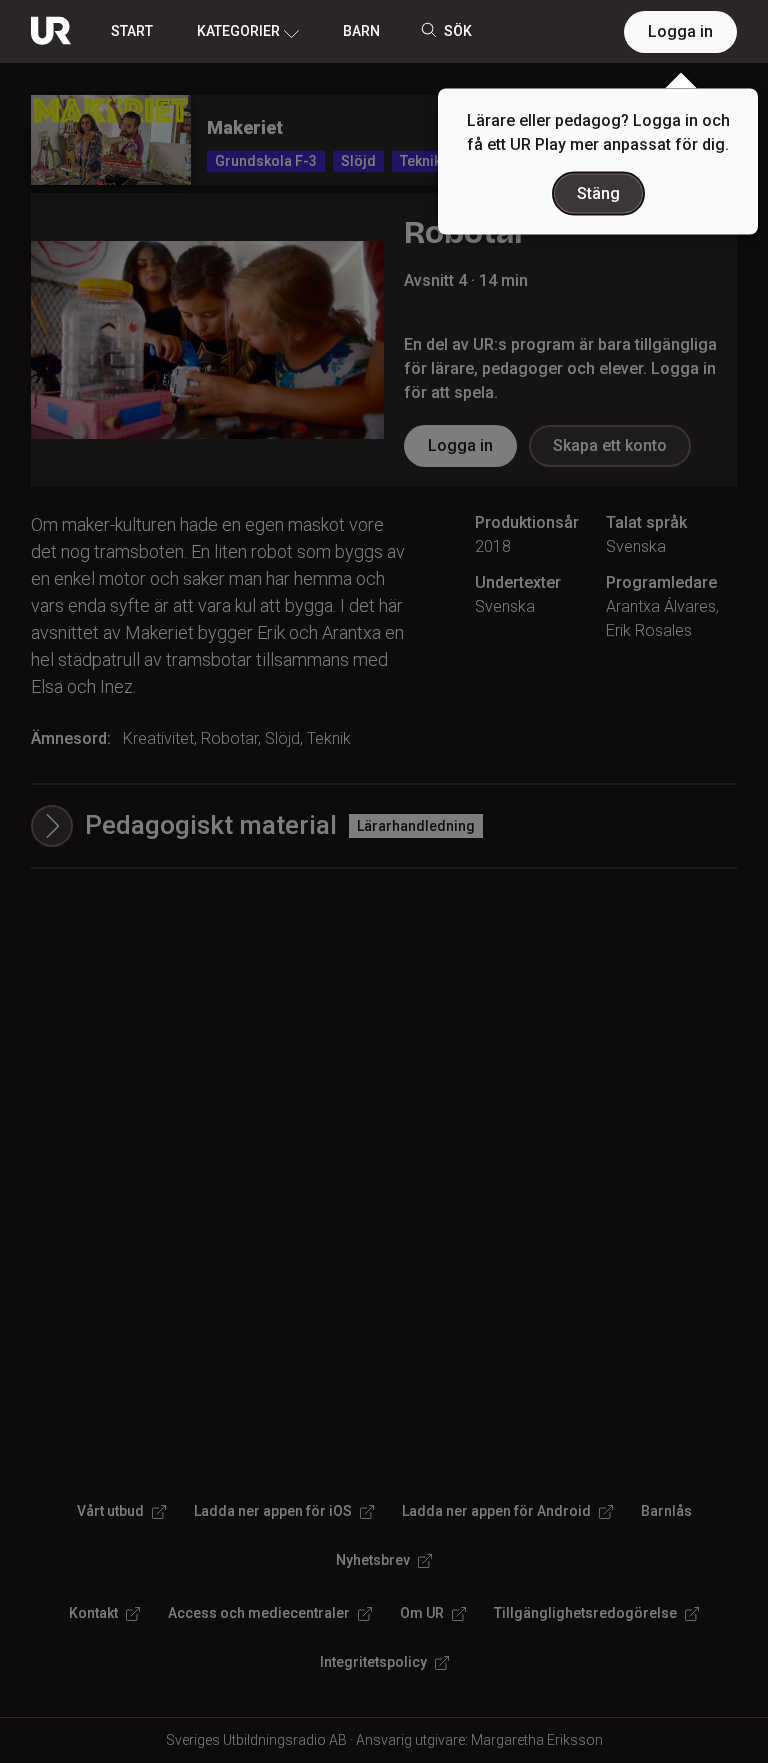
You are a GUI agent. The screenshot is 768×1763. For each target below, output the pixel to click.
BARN (361, 31)
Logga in (680, 31)
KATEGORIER (238, 31)
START (132, 31)
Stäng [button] (598, 193)
